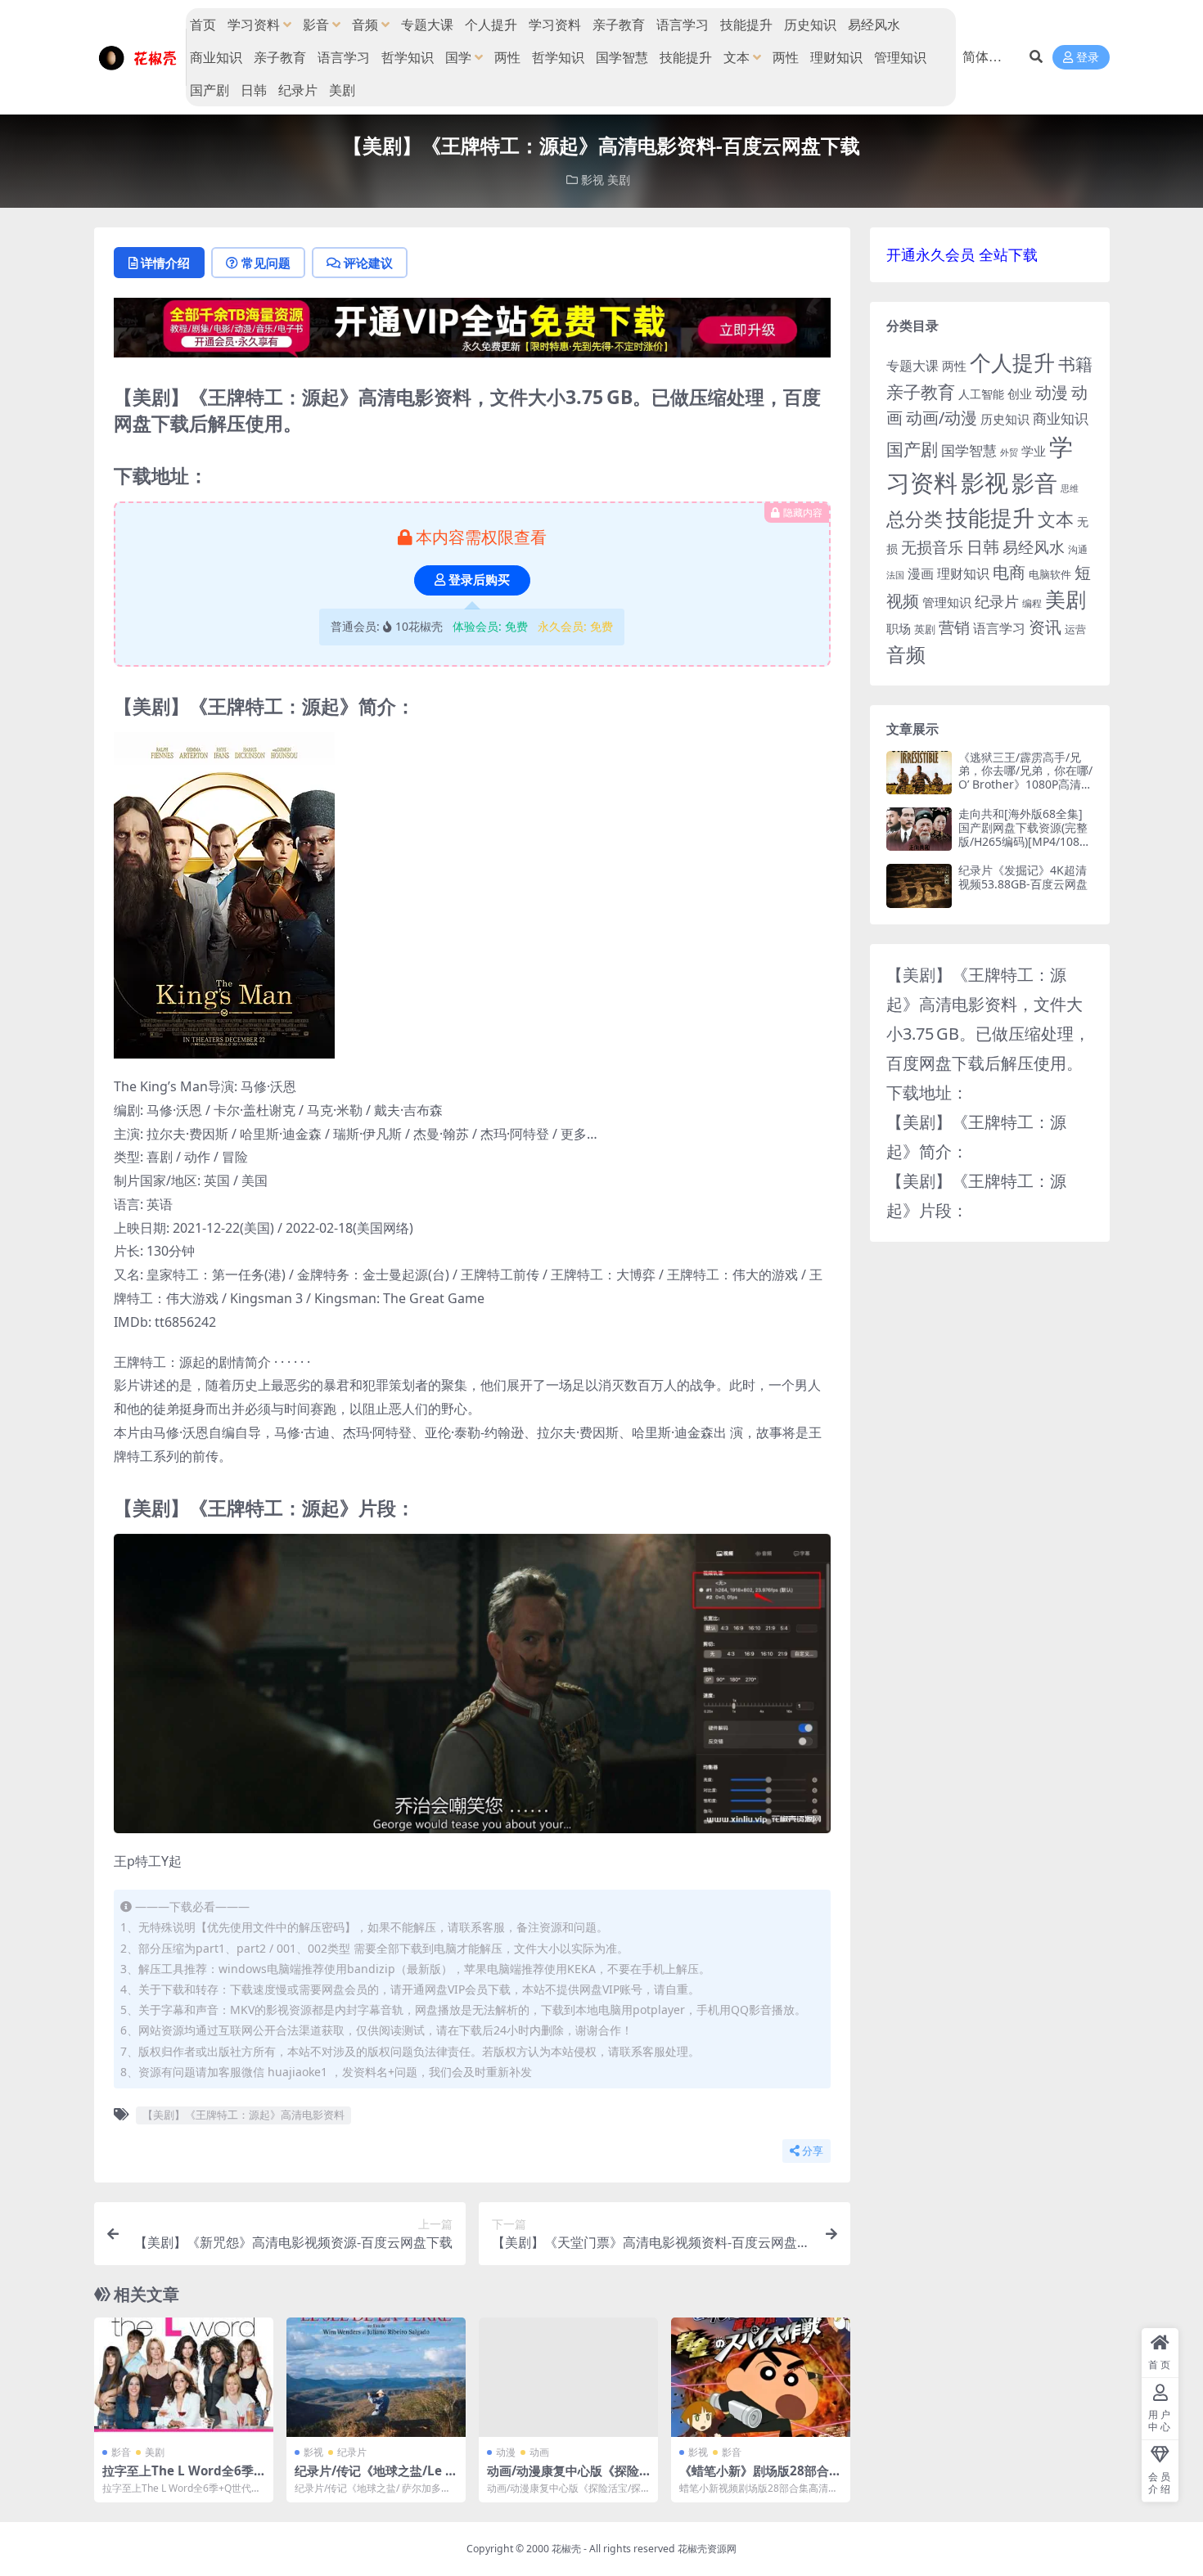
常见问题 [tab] (266, 263)
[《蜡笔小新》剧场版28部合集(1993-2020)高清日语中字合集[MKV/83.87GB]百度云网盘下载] (761, 2377)
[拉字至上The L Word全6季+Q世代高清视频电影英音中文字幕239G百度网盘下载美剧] (184, 2377)
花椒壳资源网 (707, 2549)
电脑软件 (1050, 574)
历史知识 (810, 25)
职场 (899, 628)
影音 (316, 25)
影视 (592, 180)
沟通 (1078, 549)
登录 (1088, 58)
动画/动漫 (942, 418)
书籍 (1075, 364)
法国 (895, 575)
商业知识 (216, 57)
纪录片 (298, 90)
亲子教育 (619, 25)
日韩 (254, 90)
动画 (539, 2452)
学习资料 (254, 25)
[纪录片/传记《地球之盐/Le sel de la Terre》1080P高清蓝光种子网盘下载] (376, 2377)
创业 (1020, 393)
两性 (507, 57)
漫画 (921, 573)
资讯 (1045, 627)
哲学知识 (408, 57)
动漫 (506, 2452)
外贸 (1009, 452)
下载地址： (927, 1092)
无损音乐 (932, 547)
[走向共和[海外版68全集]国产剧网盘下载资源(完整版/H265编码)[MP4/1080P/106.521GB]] (919, 829)
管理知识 (900, 57)
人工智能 (981, 394)
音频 (365, 25)
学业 (1034, 451)
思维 (1070, 488)
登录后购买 (479, 580)
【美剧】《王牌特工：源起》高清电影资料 (243, 2115)
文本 (737, 57)
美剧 (342, 90)
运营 (1075, 629)
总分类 (915, 519)
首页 (203, 25)
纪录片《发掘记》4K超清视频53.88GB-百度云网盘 (1023, 877)
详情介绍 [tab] (165, 263)
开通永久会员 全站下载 (962, 254)
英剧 (925, 629)
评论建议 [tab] (368, 263)
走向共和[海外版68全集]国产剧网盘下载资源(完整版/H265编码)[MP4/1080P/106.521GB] (1023, 834)
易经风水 (874, 25)
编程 (1032, 603)
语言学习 (683, 25)
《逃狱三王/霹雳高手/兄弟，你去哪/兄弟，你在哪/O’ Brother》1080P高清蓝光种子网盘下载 (1025, 778)
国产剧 (210, 90)
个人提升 (491, 25)
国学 (458, 57)
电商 (1009, 572)
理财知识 (836, 57)
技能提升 (746, 25)
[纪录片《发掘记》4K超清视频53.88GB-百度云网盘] (919, 886)
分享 (813, 2151)
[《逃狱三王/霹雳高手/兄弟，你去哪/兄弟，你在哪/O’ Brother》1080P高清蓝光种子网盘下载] (919, 773)
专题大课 (427, 25)
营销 (954, 627)
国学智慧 (622, 57)
